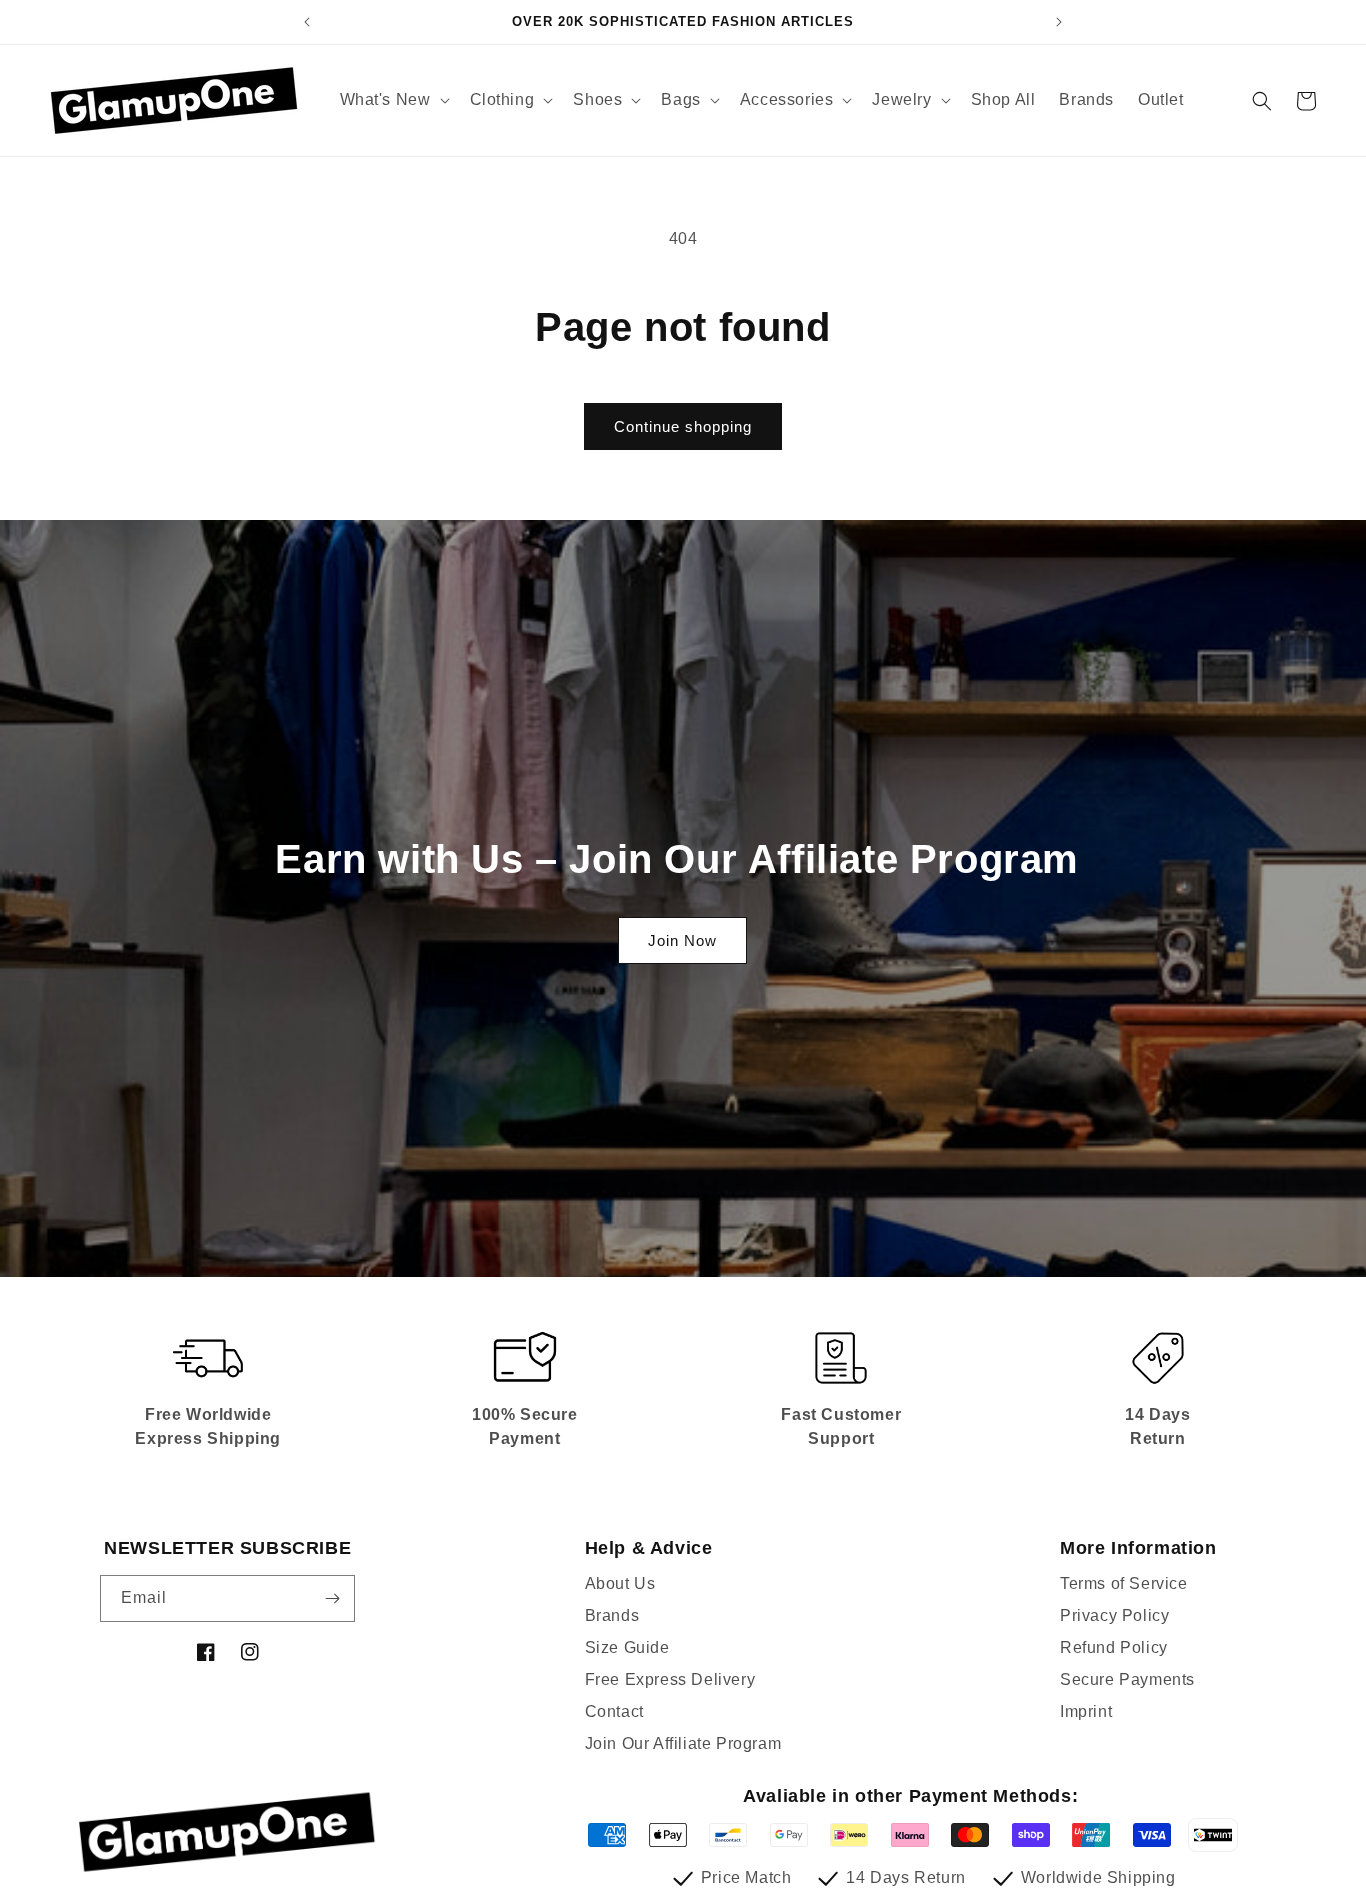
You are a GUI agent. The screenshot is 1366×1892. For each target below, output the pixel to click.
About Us (620, 1583)
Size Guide (627, 1647)
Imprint (1086, 1711)
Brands (612, 1615)
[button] (393, 100)
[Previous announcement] (307, 22)
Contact (614, 1711)
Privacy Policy (1114, 1615)
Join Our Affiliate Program (683, 1743)
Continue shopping (683, 426)
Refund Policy (1114, 1647)
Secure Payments (1127, 1679)
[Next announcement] (1059, 22)
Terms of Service (1124, 1583)
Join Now (682, 940)
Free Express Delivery (670, 1679)
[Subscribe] (332, 1598)
